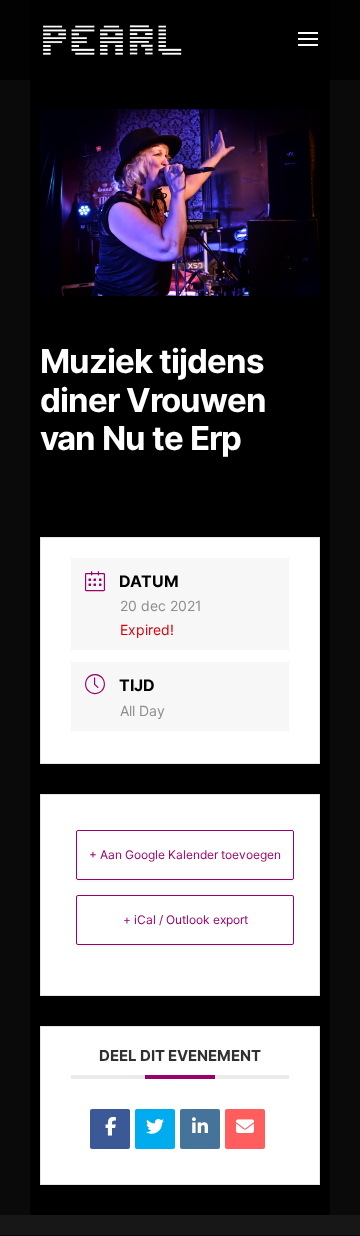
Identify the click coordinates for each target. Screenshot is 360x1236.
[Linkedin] (200, 1129)
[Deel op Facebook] (110, 1129)
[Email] (245, 1129)
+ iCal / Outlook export (185, 919)
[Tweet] (155, 1129)
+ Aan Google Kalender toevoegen (185, 854)
